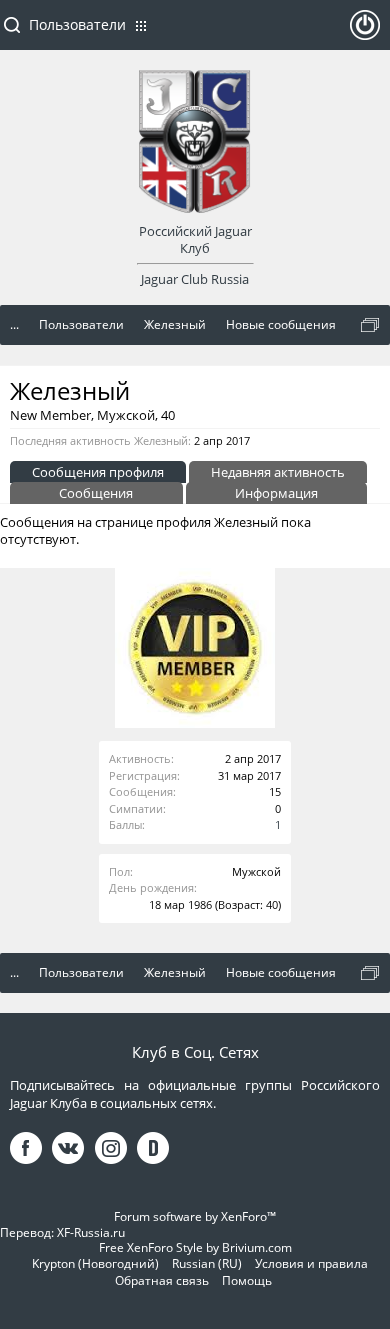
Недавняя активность (278, 472)
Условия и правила (311, 1263)
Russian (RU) (207, 1263)
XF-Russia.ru (91, 1232)
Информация (276, 493)
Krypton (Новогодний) (95, 1263)
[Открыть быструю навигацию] (370, 325)
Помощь (247, 1280)
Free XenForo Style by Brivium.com (195, 1247)
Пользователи (77, 24)
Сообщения (96, 493)
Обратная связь (162, 1280)
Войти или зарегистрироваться (365, 33)
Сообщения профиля (98, 472)
